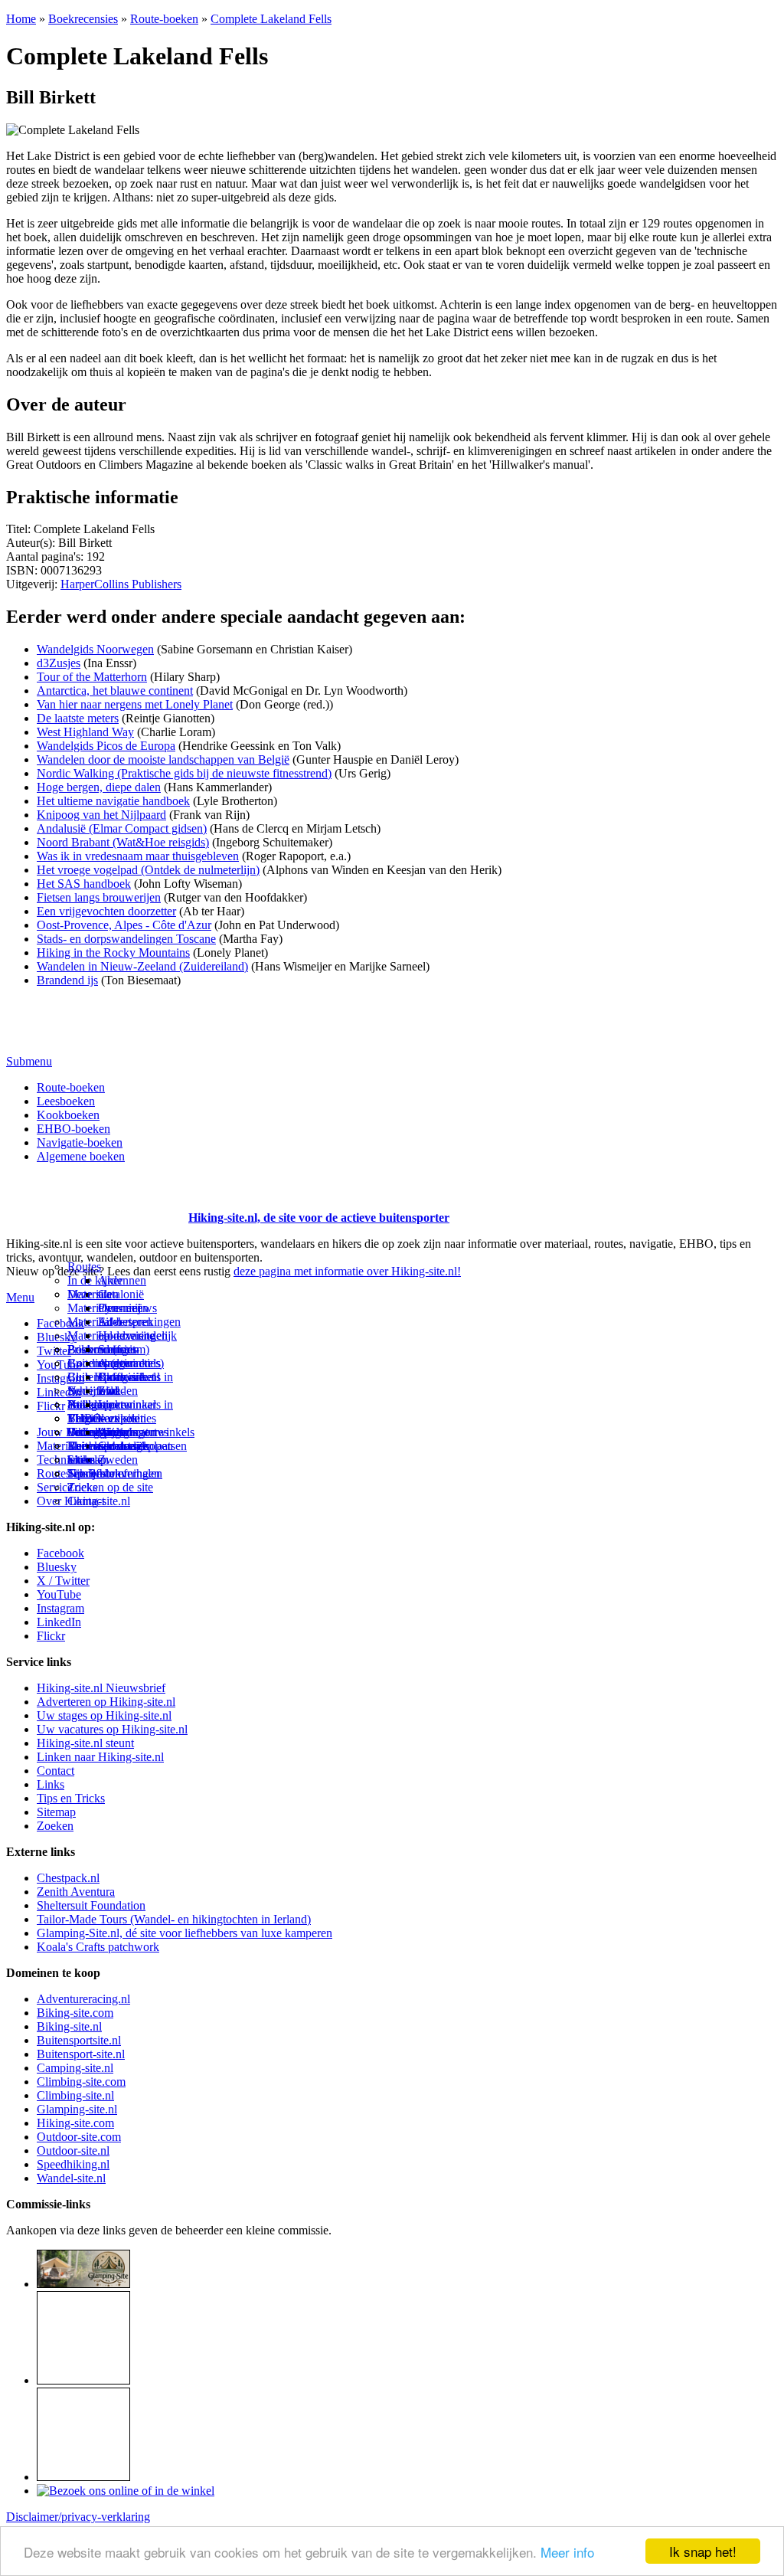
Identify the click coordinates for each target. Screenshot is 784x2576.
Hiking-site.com (75, 2123)
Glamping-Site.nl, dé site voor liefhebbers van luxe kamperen (185, 1933)
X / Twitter (63, 1581)
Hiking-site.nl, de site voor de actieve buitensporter (319, 1218)
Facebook (60, 1323)
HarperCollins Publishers (121, 584)
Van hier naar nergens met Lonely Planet (135, 704)
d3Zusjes (59, 663)
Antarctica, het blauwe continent (115, 691)
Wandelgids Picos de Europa (106, 746)
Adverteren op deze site (126, 1329)
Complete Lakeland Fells (271, 19)
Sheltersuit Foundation (91, 1905)
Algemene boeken (81, 1156)
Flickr (51, 1406)
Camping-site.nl (75, 2068)
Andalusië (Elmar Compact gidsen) (122, 828)
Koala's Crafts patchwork (98, 1947)
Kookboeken (68, 1115)
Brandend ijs (67, 980)
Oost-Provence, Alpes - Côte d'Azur (124, 925)
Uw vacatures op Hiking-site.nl (112, 1729)
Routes (84, 1267)
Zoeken (55, 1826)
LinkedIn (59, 1622)
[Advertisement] (96, 1199)
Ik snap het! (703, 2551)
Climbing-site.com (81, 2082)
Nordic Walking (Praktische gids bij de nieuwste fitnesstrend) (184, 773)
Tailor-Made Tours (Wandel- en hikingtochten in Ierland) (174, 1919)
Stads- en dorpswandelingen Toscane (126, 939)
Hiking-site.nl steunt (85, 1743)
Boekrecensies (83, 19)
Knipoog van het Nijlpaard (101, 815)
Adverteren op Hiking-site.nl (106, 1702)
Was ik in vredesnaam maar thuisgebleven (138, 856)
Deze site (90, 1294)
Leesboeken (66, 1101)
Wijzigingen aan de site (127, 1439)
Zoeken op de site (110, 1487)
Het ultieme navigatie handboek (113, 801)
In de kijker (95, 1280)
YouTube (59, 1594)
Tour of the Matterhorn (92, 677)
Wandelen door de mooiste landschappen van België (163, 759)
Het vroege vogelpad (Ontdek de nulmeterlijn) (148, 870)
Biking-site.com (75, 2013)
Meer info (567, 2552)
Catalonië (121, 1294)
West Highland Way (85, 732)
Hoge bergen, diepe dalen (99, 787)
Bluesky (57, 1567)
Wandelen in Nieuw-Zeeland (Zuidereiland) (142, 966)
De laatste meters (78, 718)
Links (51, 1784)
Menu (20, 1297)
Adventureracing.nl (83, 1999)
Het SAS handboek (84, 884)
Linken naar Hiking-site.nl (100, 1757)
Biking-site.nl (69, 2026)
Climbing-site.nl (75, 2095)
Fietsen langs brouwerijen (99, 897)
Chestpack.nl (68, 1878)
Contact (86, 1501)
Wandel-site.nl (71, 2178)
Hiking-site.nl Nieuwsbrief (101, 1688)
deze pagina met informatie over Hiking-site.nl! (347, 1271)
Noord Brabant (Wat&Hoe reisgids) (123, 842)
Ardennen (122, 1280)
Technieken (65, 1460)
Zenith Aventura (76, 1892)
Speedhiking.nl (73, 2164)
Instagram (60, 1378)
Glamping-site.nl (77, 2109)
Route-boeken (164, 19)
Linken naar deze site (127, 1411)
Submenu (29, 1061)
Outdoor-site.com (79, 2137)
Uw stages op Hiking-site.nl (104, 1715)
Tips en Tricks (71, 1798)
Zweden (118, 1460)
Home (21, 19)
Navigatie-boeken (80, 1142)
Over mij (119, 1308)
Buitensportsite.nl (79, 2040)
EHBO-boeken (73, 1129)
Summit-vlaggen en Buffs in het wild (126, 1370)
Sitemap (87, 1460)
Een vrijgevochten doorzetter (106, 911)
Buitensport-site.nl (81, 2054)
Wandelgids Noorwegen (95, 649)
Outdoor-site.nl (73, 2150)
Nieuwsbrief (97, 1473)
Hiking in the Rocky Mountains (113, 952)
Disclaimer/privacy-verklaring (78, 2517)
